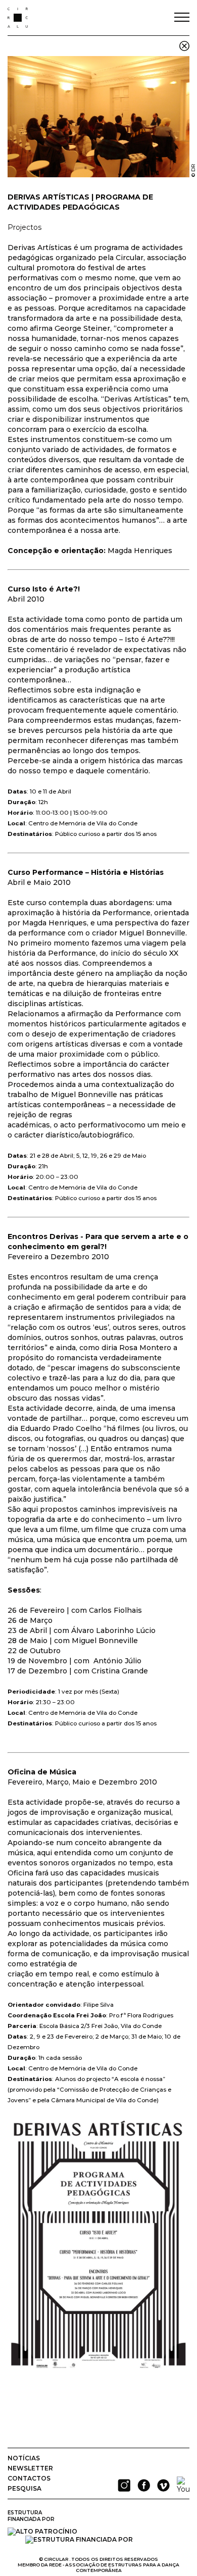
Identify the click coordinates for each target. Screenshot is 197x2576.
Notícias (24, 2458)
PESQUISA (24, 2488)
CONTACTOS (29, 2478)
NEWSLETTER (30, 2468)
